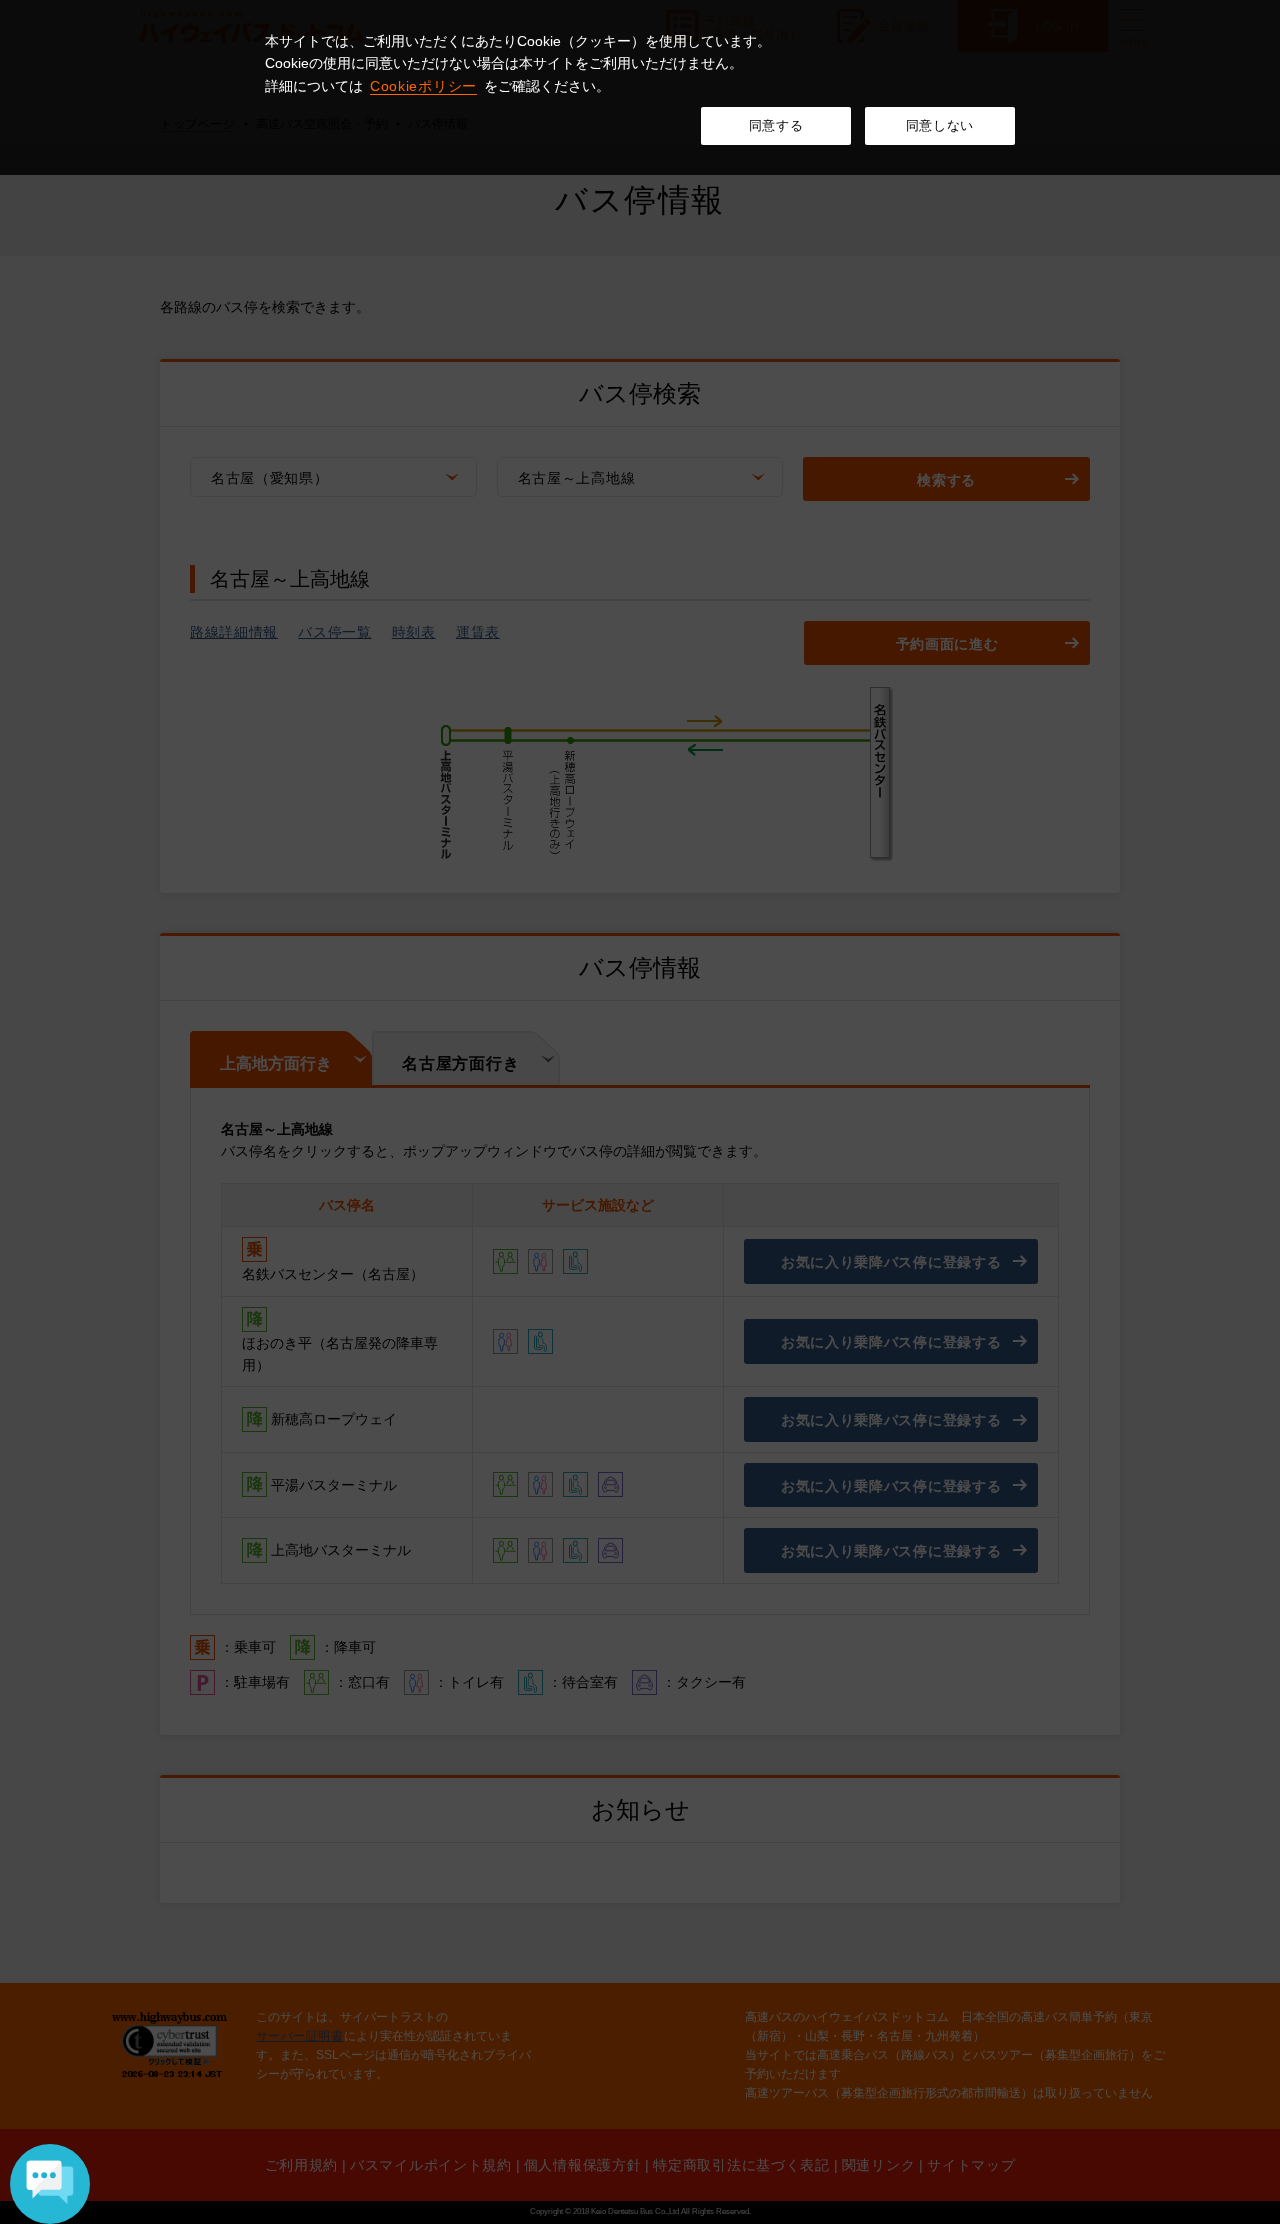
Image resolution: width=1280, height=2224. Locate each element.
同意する (776, 125)
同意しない (940, 125)
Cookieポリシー (423, 86)
